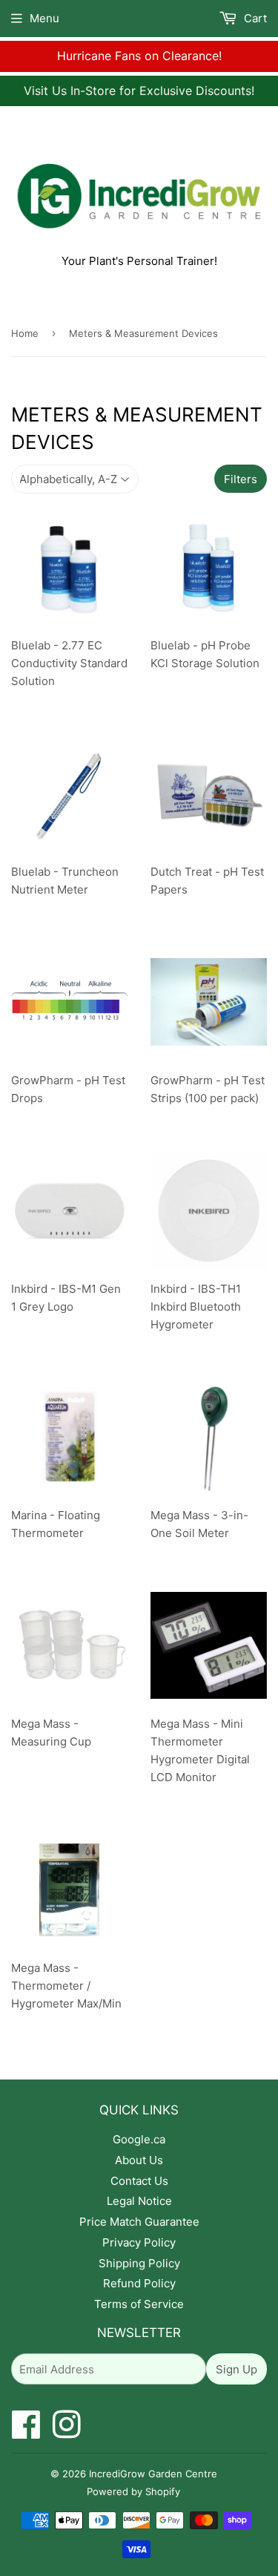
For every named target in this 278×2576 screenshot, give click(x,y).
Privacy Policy (139, 2242)
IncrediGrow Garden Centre (153, 2474)
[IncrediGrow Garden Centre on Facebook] (26, 2432)
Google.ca (139, 2139)
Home (25, 333)
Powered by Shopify (133, 2491)
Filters (241, 479)
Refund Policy (139, 2283)
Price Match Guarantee (139, 2222)
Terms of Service (139, 2304)
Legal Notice (139, 2201)
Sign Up (236, 2369)
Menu (44, 18)
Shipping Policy (139, 2263)
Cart (254, 18)
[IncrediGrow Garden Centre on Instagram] (67, 2432)
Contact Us (139, 2181)
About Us (139, 2160)
